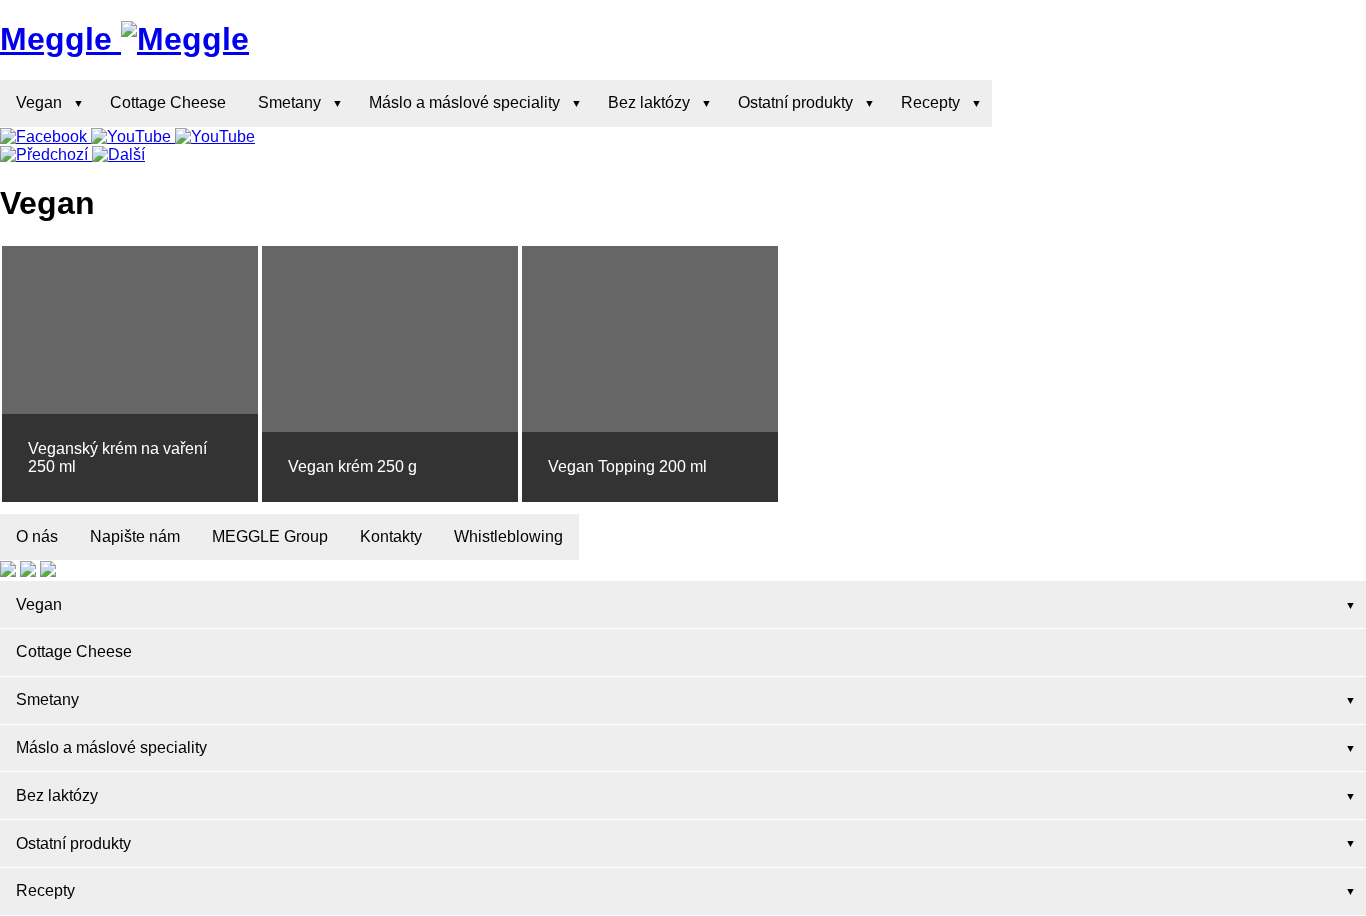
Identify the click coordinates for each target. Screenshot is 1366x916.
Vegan (39, 102)
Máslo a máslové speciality (464, 102)
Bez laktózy (649, 102)
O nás (37, 536)
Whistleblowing (508, 536)
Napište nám (135, 536)
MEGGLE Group (270, 536)
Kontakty (391, 536)
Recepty (930, 102)
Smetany (289, 102)
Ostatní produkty (795, 102)
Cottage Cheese (168, 102)
